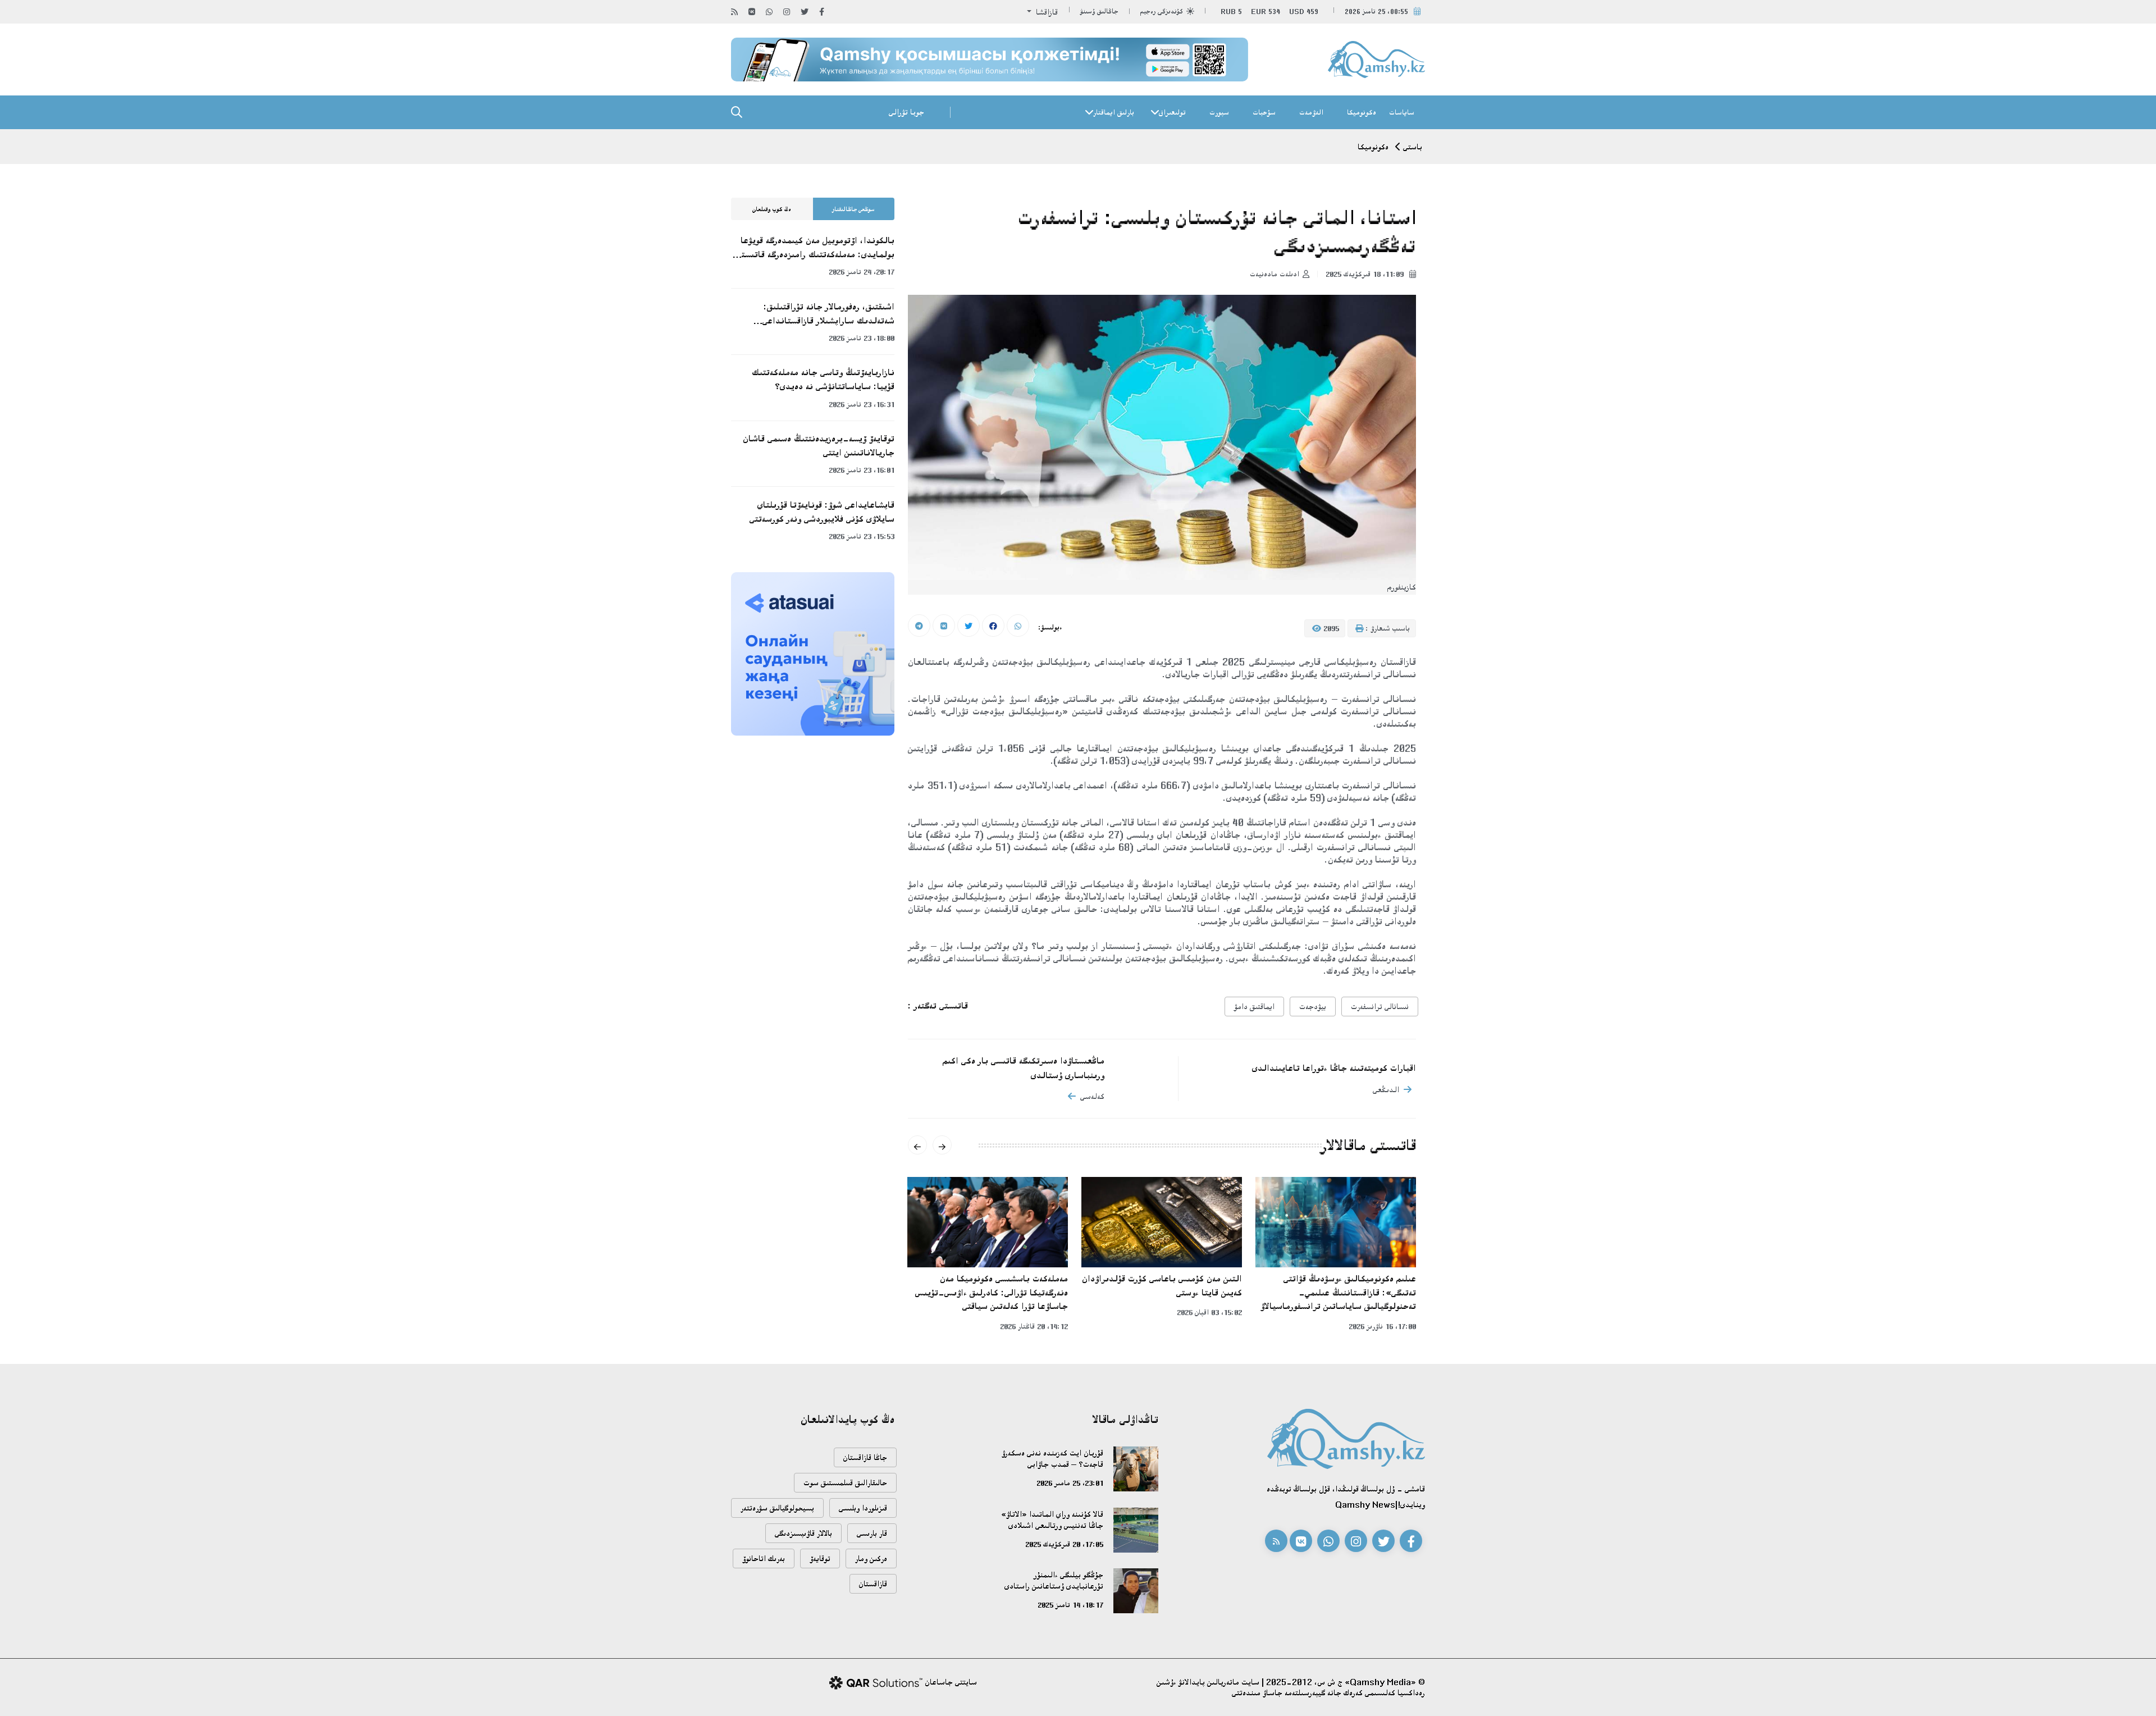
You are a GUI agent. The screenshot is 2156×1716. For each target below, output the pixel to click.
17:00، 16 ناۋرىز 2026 (1382, 1326)
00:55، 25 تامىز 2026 (1376, 12)
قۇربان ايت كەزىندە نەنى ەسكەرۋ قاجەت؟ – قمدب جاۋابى (1052, 1459)
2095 (1330, 628)
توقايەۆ (820, 1558)
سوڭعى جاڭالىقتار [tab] (853, 209)
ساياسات (1402, 112)
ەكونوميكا (1362, 112)
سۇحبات (1264, 112)
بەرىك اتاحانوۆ (764, 1558)
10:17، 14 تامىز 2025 (1070, 1605)
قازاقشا (1046, 12)
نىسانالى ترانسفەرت (1380, 1007)
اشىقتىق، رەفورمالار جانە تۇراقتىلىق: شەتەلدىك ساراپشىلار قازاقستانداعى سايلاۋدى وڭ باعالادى (828, 314)
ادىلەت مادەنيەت (1275, 274)
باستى (1413, 147)
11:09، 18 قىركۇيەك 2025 (1366, 274)
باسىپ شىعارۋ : (1387, 628)
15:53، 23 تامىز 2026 (862, 536)
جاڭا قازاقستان (865, 1457)
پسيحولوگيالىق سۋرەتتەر (777, 1508)
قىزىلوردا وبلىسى (863, 1508)
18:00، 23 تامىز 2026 (862, 338)
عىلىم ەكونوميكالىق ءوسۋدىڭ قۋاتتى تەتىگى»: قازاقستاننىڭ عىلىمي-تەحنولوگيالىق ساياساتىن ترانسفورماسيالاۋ (1338, 1292)
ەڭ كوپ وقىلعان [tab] (772, 209)
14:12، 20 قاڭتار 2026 (1034, 1326)
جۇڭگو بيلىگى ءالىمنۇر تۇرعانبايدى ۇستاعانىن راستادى (1054, 1580)
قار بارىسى (872, 1533)
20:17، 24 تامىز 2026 (862, 272)
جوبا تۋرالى (906, 112)
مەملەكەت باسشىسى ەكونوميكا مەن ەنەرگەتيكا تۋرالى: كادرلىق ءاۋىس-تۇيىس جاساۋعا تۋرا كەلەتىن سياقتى (992, 1292)
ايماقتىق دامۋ (1254, 1007)
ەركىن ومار (871, 1558)
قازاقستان (873, 1584)
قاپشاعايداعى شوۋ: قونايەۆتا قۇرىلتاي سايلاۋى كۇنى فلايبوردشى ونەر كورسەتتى (822, 512)
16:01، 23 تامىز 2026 (862, 470)
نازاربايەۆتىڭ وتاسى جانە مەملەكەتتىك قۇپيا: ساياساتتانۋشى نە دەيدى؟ (823, 379)
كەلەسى (1092, 1096)
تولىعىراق (1172, 112)
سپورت (1219, 112)
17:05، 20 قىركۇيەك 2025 (1064, 1544)
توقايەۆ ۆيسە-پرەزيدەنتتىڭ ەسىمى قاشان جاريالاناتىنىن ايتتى (819, 446)
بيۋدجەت (1313, 1007)
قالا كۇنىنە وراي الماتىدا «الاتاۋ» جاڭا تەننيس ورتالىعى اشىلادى (1052, 1520)
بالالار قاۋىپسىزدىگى (803, 1533)
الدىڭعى (1386, 1090)
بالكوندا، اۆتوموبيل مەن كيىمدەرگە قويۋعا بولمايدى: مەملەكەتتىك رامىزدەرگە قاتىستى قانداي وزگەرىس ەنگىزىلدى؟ (815, 248)
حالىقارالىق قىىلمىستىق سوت (845, 1483)
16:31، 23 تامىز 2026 (862, 404)
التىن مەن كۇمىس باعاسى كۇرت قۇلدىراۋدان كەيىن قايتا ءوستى (1162, 1286)
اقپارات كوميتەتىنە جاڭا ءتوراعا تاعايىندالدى (1334, 1068)
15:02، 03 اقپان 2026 (1209, 1312)
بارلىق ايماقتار (1114, 112)
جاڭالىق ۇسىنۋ (1099, 12)
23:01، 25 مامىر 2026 (1070, 1483)
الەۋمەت (1311, 112)
